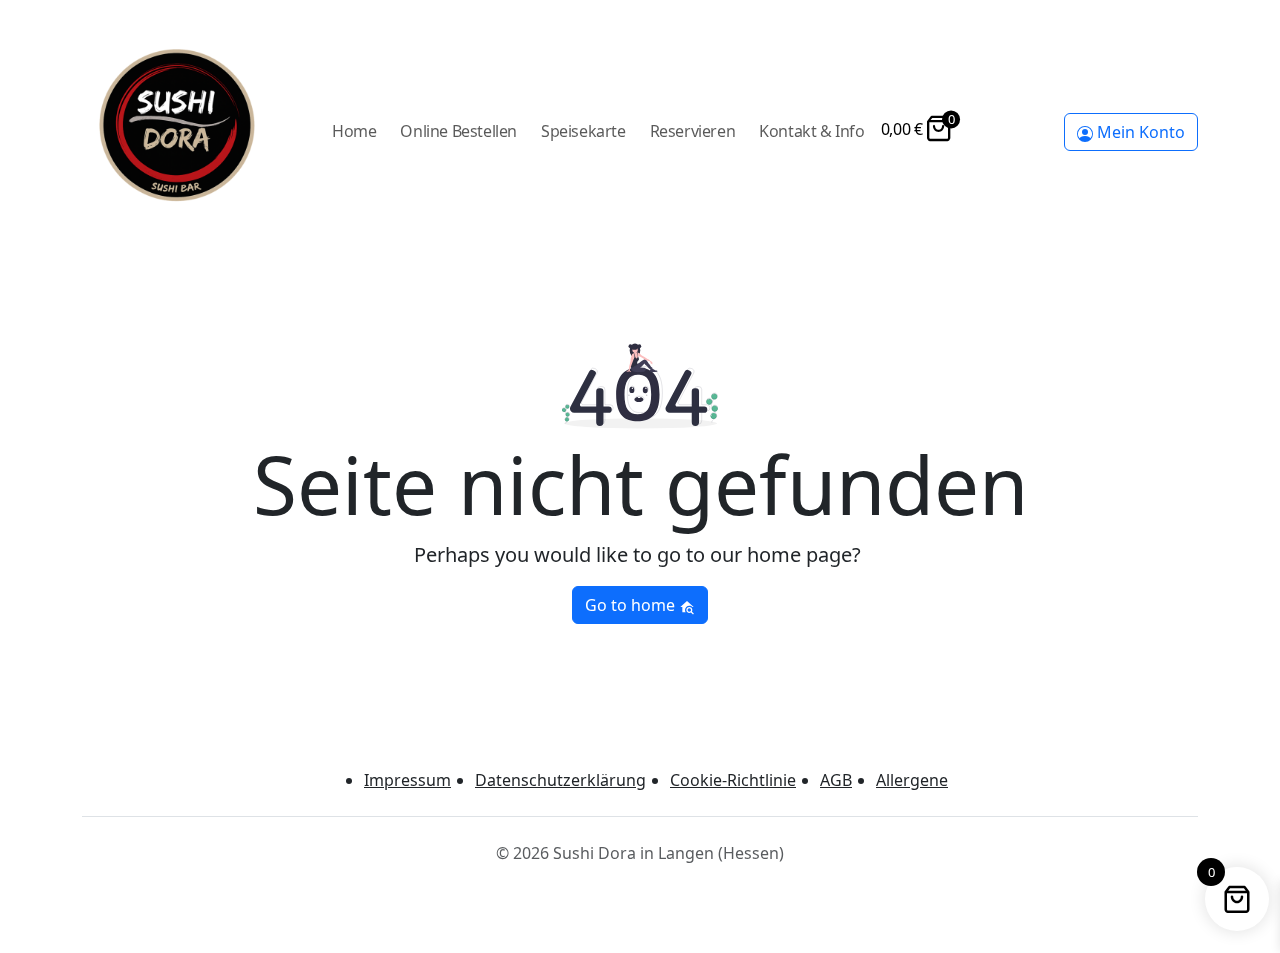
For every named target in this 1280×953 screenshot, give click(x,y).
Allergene (912, 780)
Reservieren (693, 131)
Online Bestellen (458, 131)
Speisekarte (583, 131)
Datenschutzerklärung (560, 780)
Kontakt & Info (811, 131)
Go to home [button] (632, 605)
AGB (836, 780)
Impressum (407, 780)
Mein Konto (1139, 132)
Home (354, 131)
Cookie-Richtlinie (733, 780)
